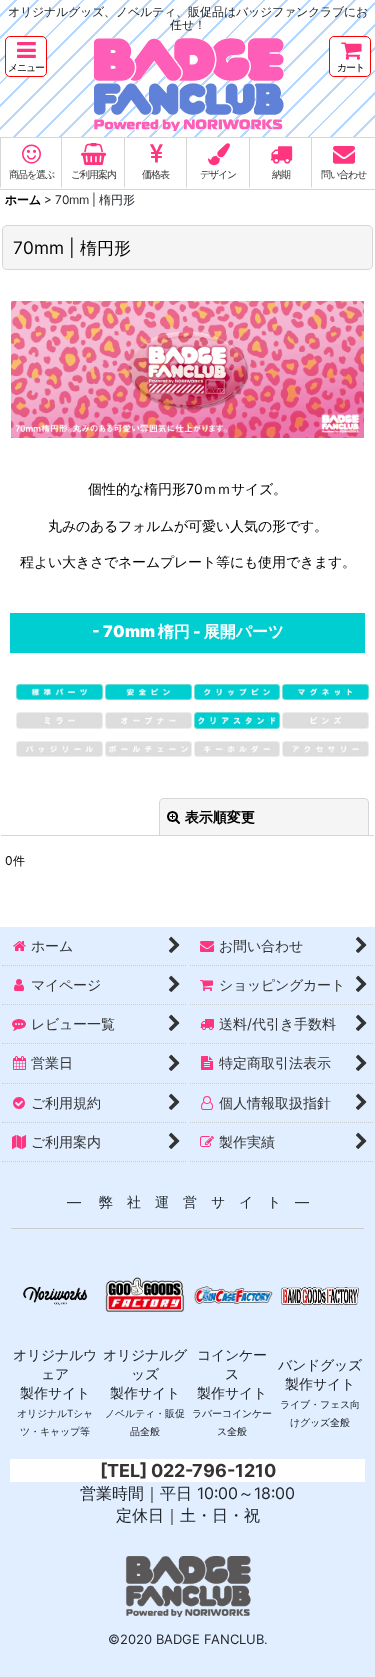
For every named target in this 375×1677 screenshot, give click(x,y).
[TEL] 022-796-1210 (188, 1470)
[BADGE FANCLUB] (188, 42)
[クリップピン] (237, 690)
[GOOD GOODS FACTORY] (145, 1293)
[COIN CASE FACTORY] (233, 1293)
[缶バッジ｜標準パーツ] (59, 690)
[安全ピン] (148, 690)
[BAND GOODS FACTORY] (320, 1293)
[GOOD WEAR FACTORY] (55, 1293)
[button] (26, 56)
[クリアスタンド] (237, 718)
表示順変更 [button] (220, 816)
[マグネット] (325, 690)
